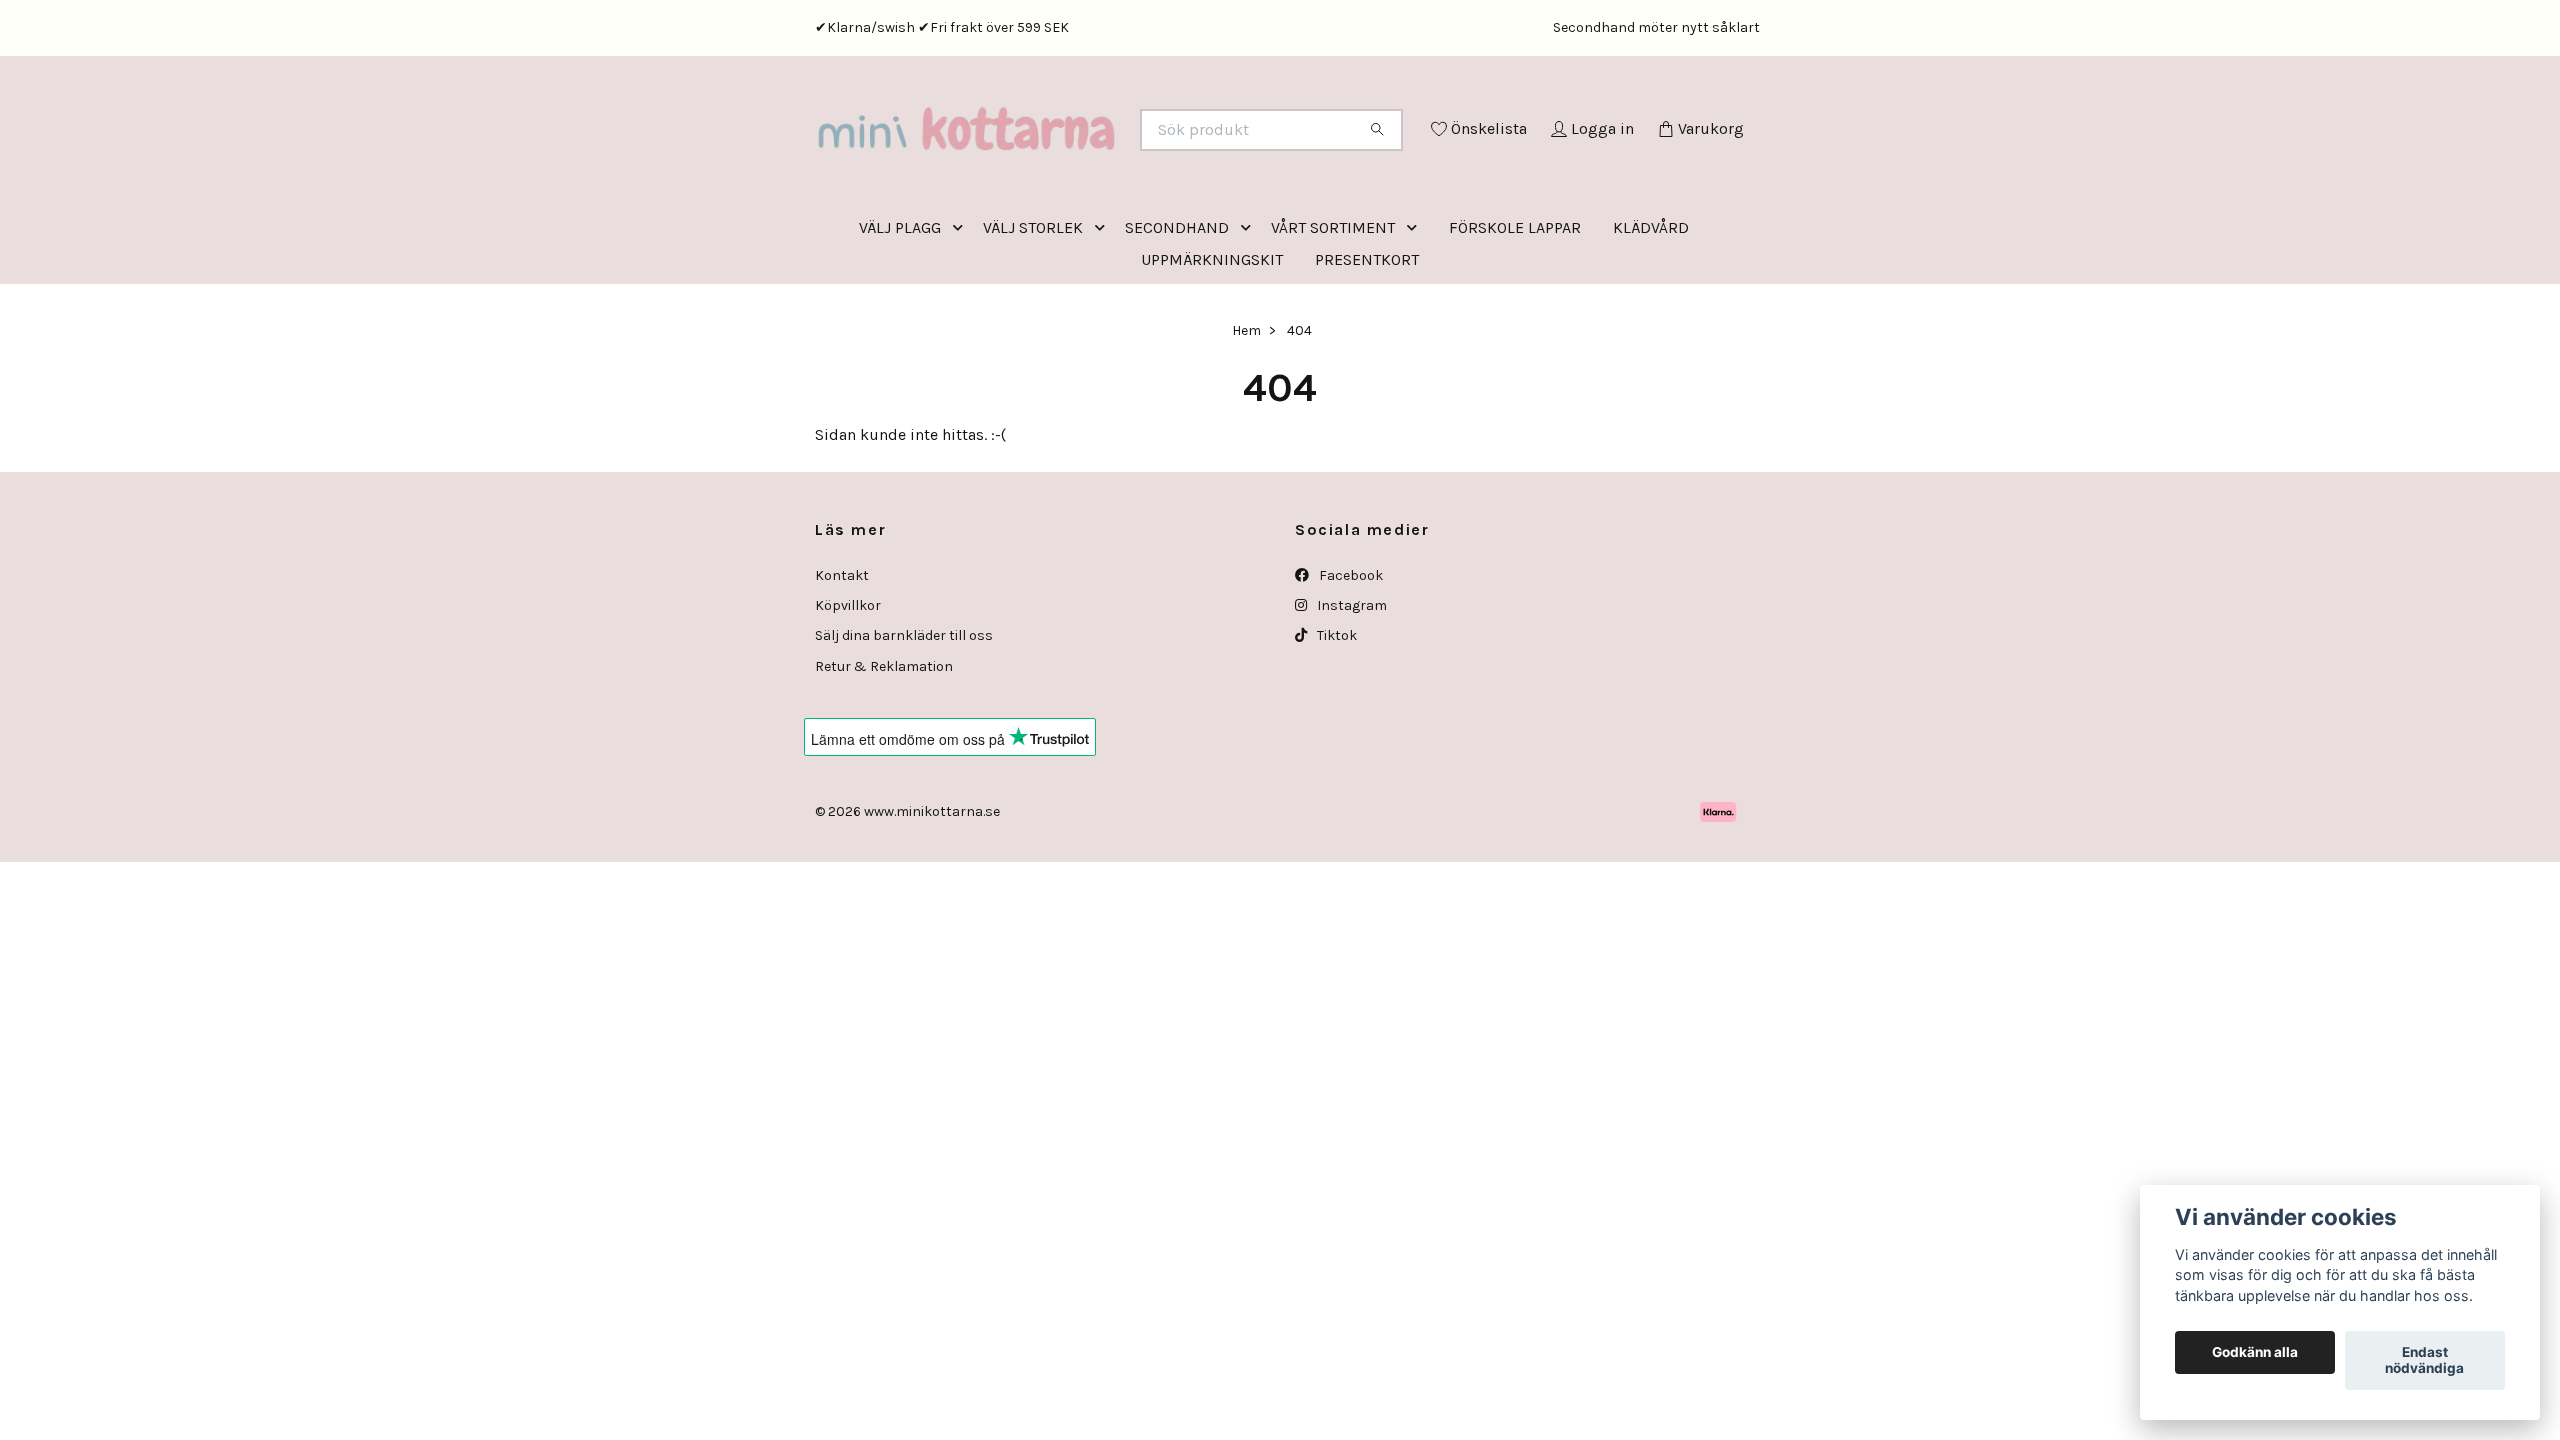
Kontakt (842, 658)
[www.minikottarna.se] (1048, 157)
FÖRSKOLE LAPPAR (1515, 310)
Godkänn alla (2255, 1353)
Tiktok (1335, 718)
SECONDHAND (1177, 310)
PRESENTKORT (1367, 342)
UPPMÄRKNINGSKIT (1212, 342)
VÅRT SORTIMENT (1333, 310)
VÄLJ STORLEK (1033, 310)
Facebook (1349, 658)
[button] (962, 310)
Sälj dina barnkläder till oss (904, 718)
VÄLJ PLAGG (900, 310)
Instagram (1350, 688)
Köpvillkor (848, 688)
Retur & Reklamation (884, 749)
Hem (1246, 413)
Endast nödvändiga (2424, 1361)
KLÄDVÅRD (1651, 310)
